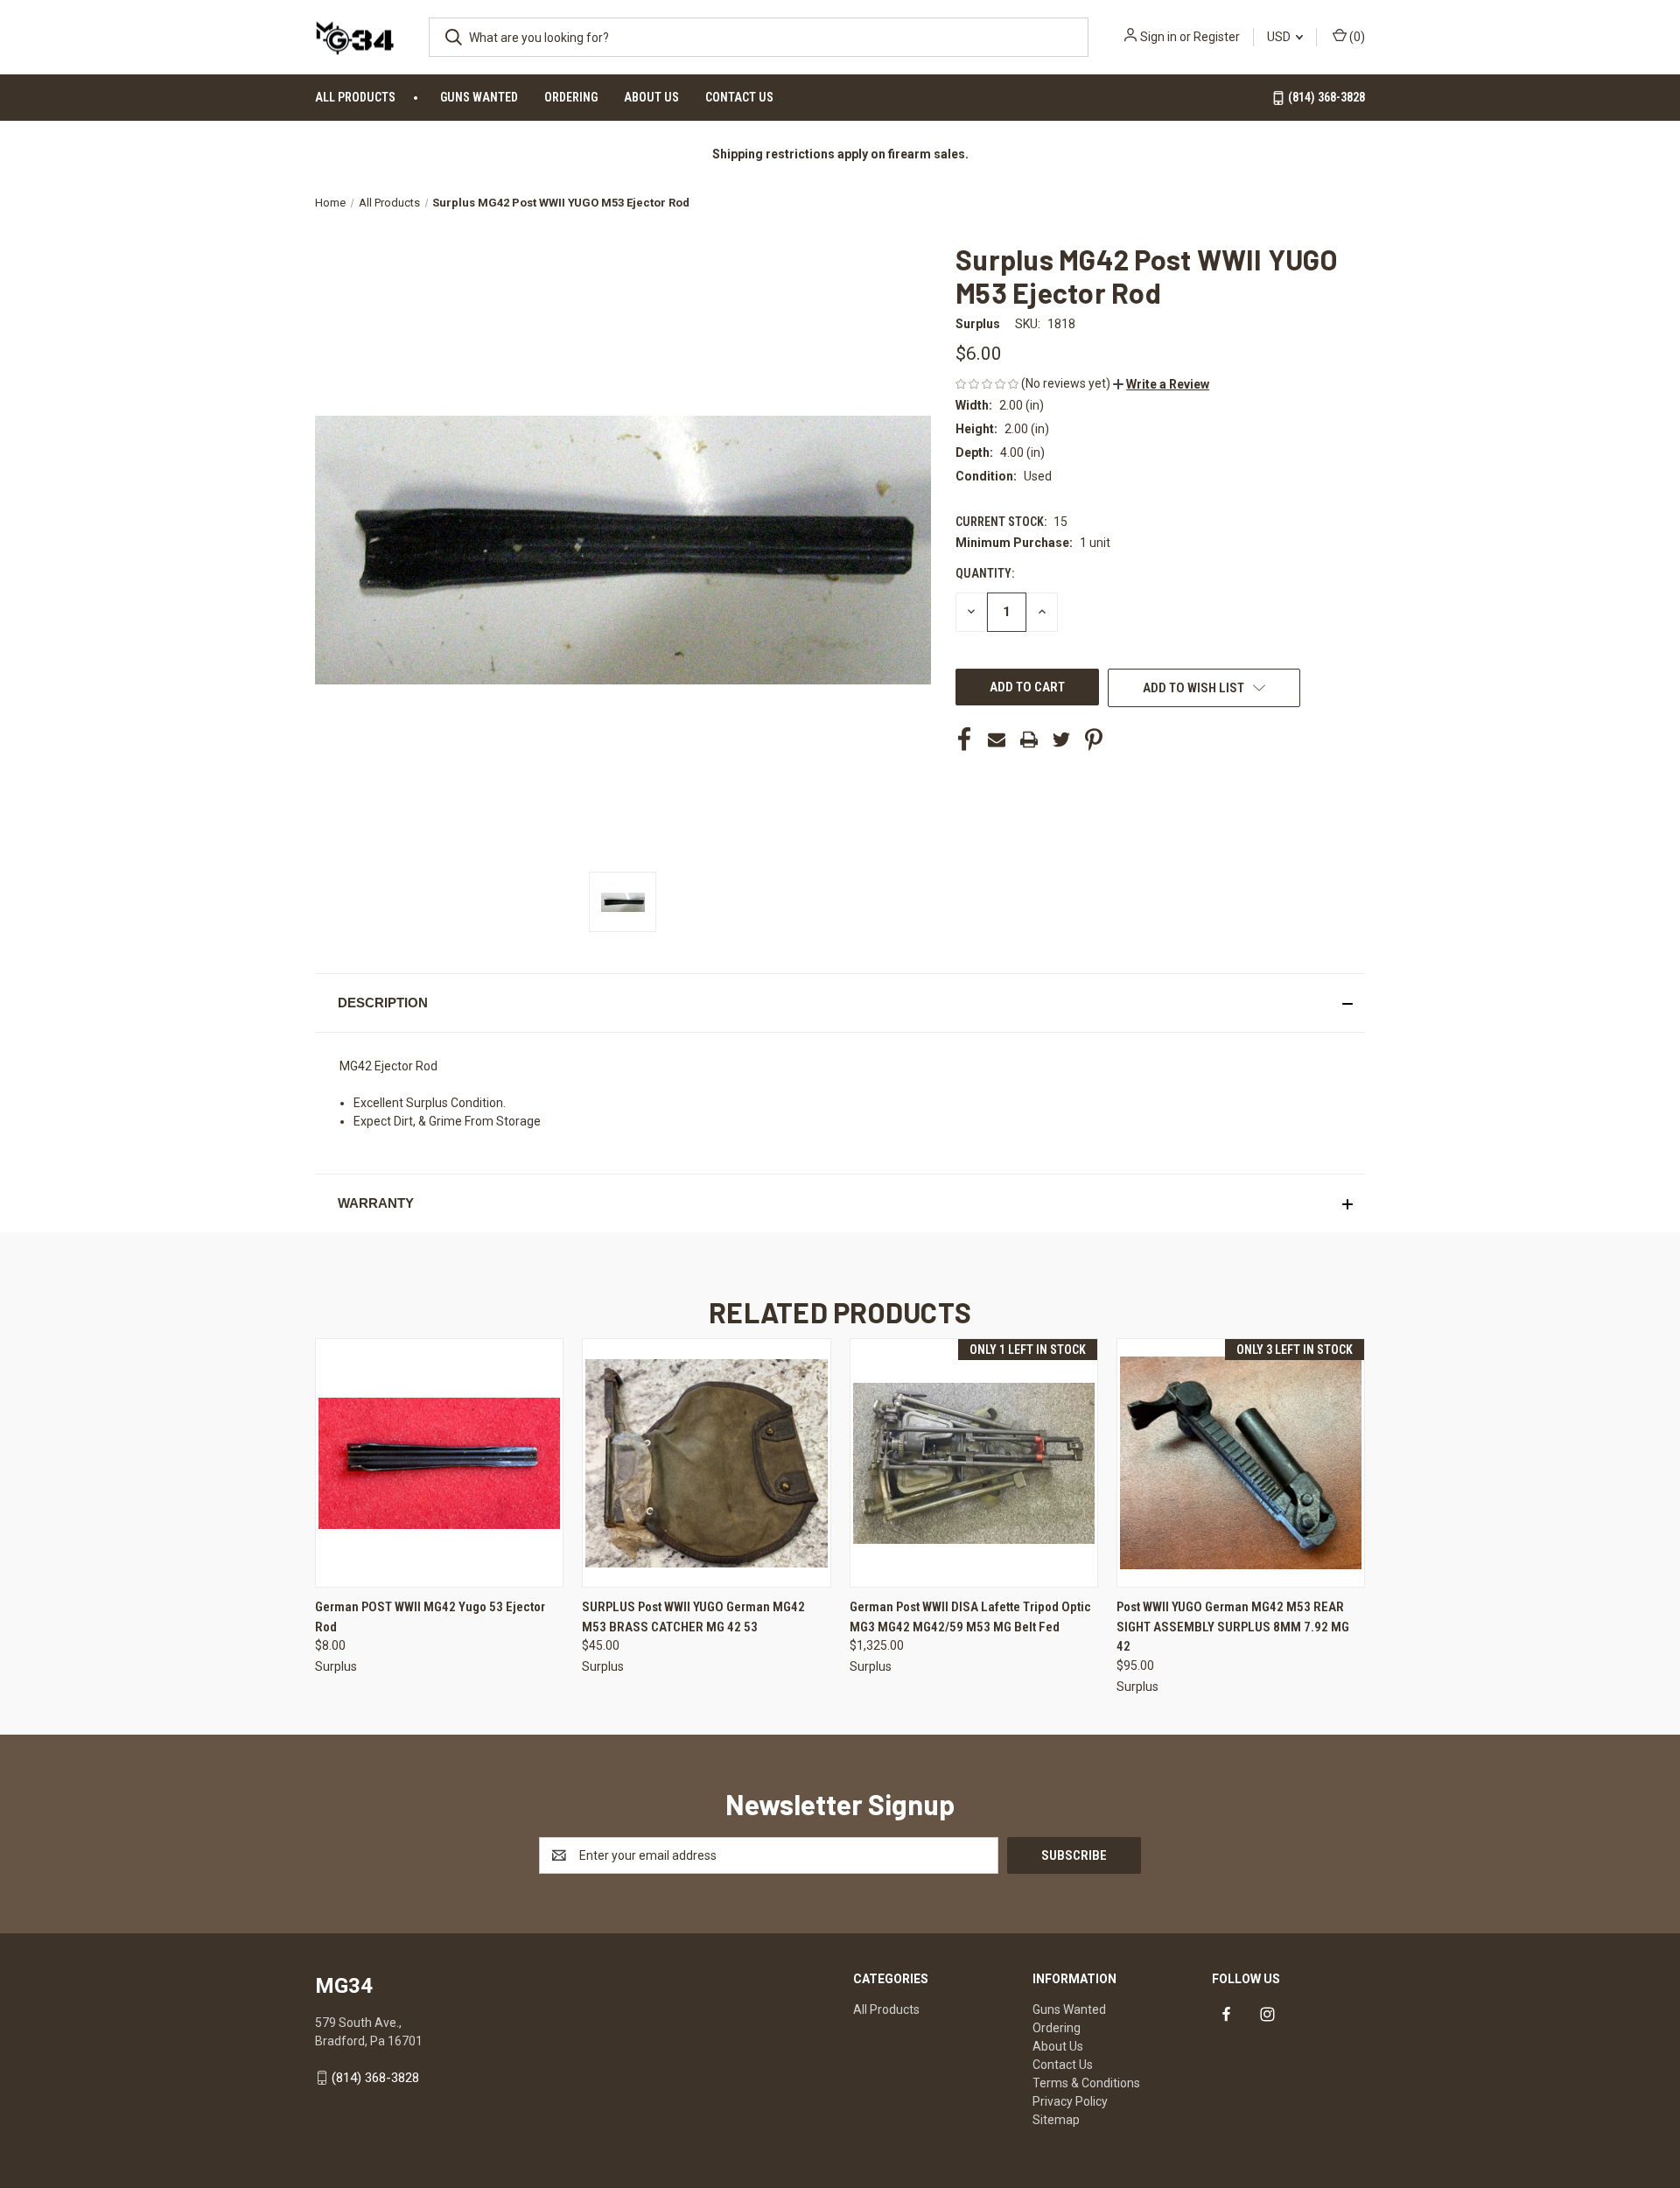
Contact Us (739, 97)
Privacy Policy (1070, 2101)
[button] (1161, 384)
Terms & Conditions (1086, 2083)
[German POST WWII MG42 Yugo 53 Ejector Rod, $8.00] (439, 1463)
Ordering (571, 97)
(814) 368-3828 (1325, 97)
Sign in (1158, 37)
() (1356, 37)
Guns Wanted (479, 97)
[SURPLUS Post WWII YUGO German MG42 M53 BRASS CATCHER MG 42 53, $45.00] (706, 1463)
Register (1217, 37)
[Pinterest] (1094, 740)
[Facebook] (964, 740)
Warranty (376, 1203)
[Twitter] (1061, 740)
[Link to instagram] (1267, 2014)
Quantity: (985, 573)
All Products (355, 97)
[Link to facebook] (1226, 2014)
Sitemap (1056, 2120)
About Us (651, 97)
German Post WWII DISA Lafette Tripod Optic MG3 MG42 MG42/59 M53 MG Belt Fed (970, 1617)
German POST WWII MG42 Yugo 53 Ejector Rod (430, 1617)
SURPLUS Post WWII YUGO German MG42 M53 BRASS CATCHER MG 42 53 (693, 1617)
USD (1280, 37)
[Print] (1029, 740)
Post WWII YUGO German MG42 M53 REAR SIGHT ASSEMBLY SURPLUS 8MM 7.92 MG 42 (1233, 1627)
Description (383, 1003)
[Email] (997, 740)
